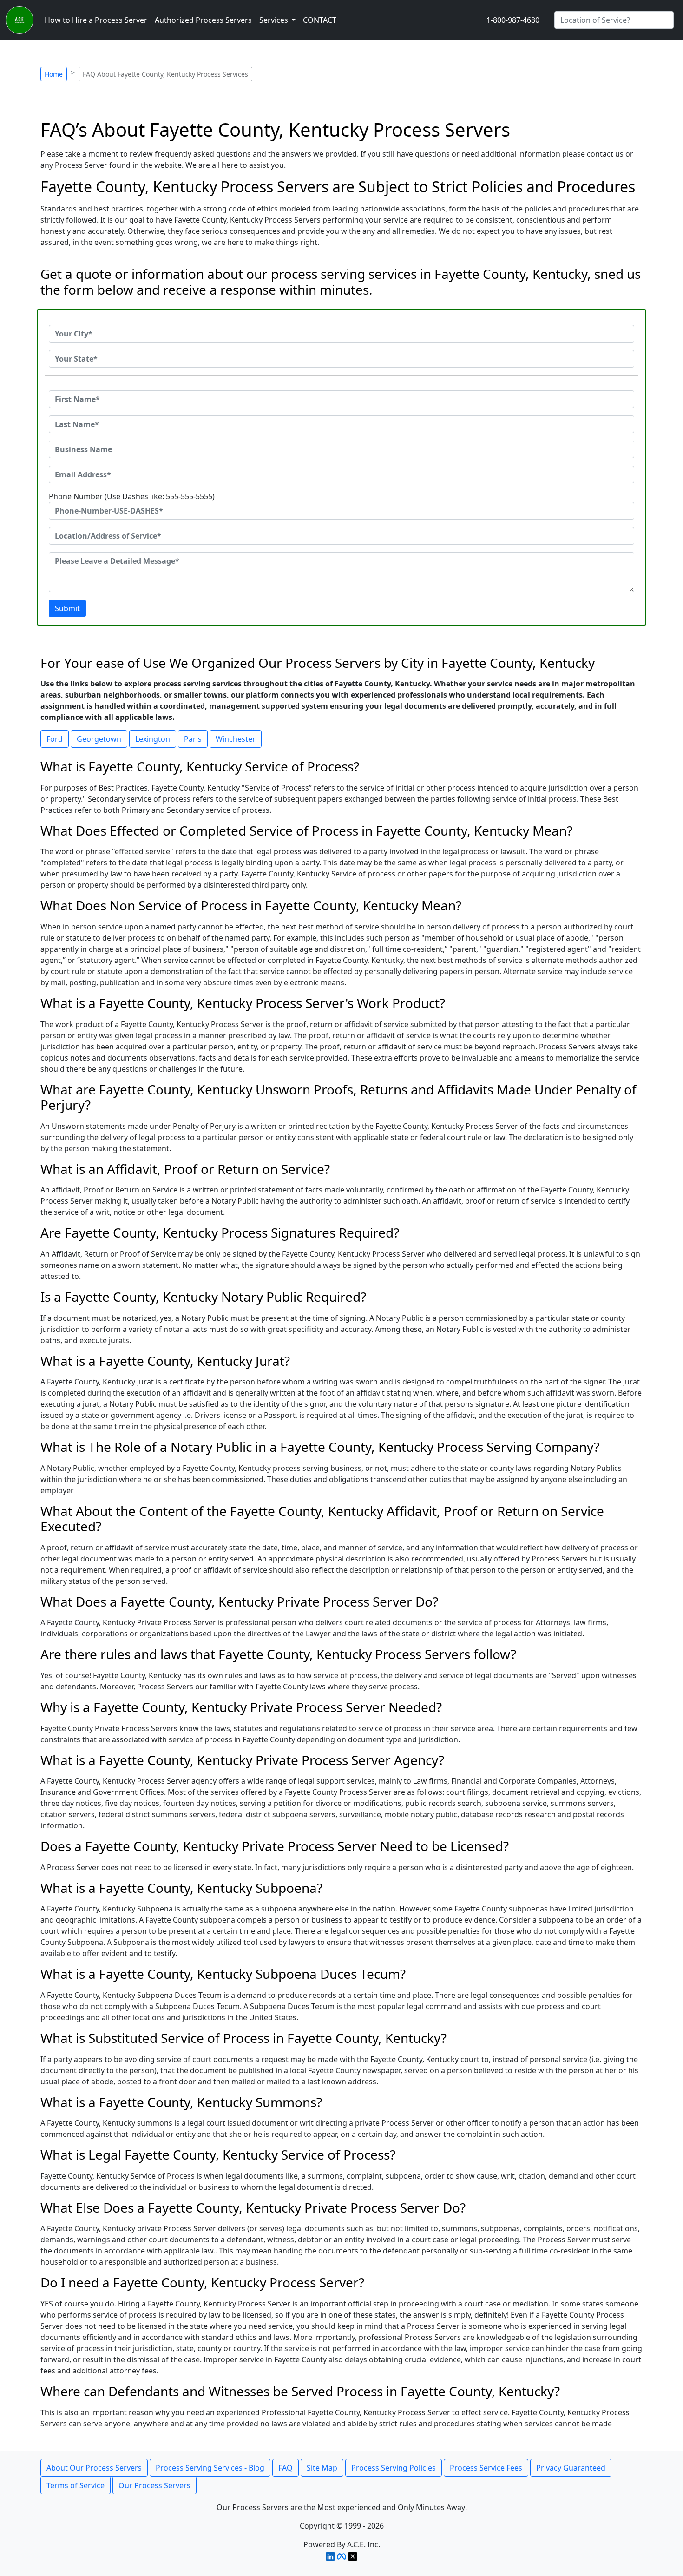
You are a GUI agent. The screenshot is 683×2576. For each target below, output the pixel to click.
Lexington (153, 739)
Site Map (322, 2468)
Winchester (236, 739)
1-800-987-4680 (513, 20)
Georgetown (99, 739)
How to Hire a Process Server (96, 20)
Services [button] (275, 20)
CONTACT (320, 20)
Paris (193, 739)
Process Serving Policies (394, 2468)
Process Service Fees (486, 2468)
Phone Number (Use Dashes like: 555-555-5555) (132, 496)
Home (54, 74)
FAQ (286, 2468)
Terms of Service (76, 2485)
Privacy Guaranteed (571, 2468)
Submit (67, 608)
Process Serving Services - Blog (210, 2468)
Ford (55, 739)
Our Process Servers (154, 2485)
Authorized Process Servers (203, 20)
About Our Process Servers (94, 2468)
